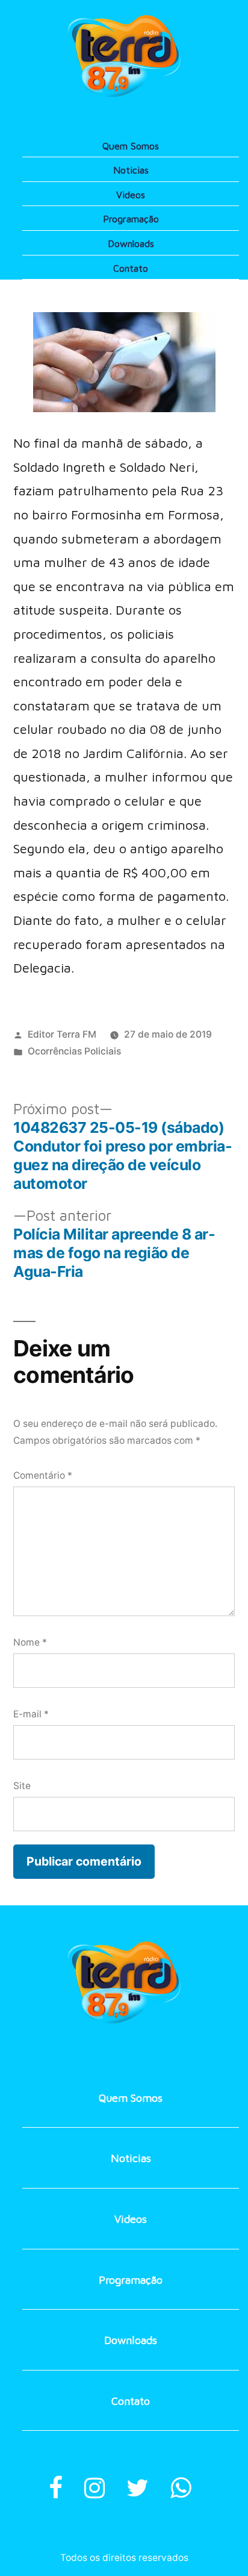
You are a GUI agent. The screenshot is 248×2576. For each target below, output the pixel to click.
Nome (30, 1642)
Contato (131, 268)
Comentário (43, 1475)
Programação (131, 219)
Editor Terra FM (62, 1034)
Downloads (131, 243)
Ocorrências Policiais (74, 1051)
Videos (131, 195)
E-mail (31, 1714)
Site (22, 1786)
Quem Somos (131, 146)
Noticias (131, 170)
